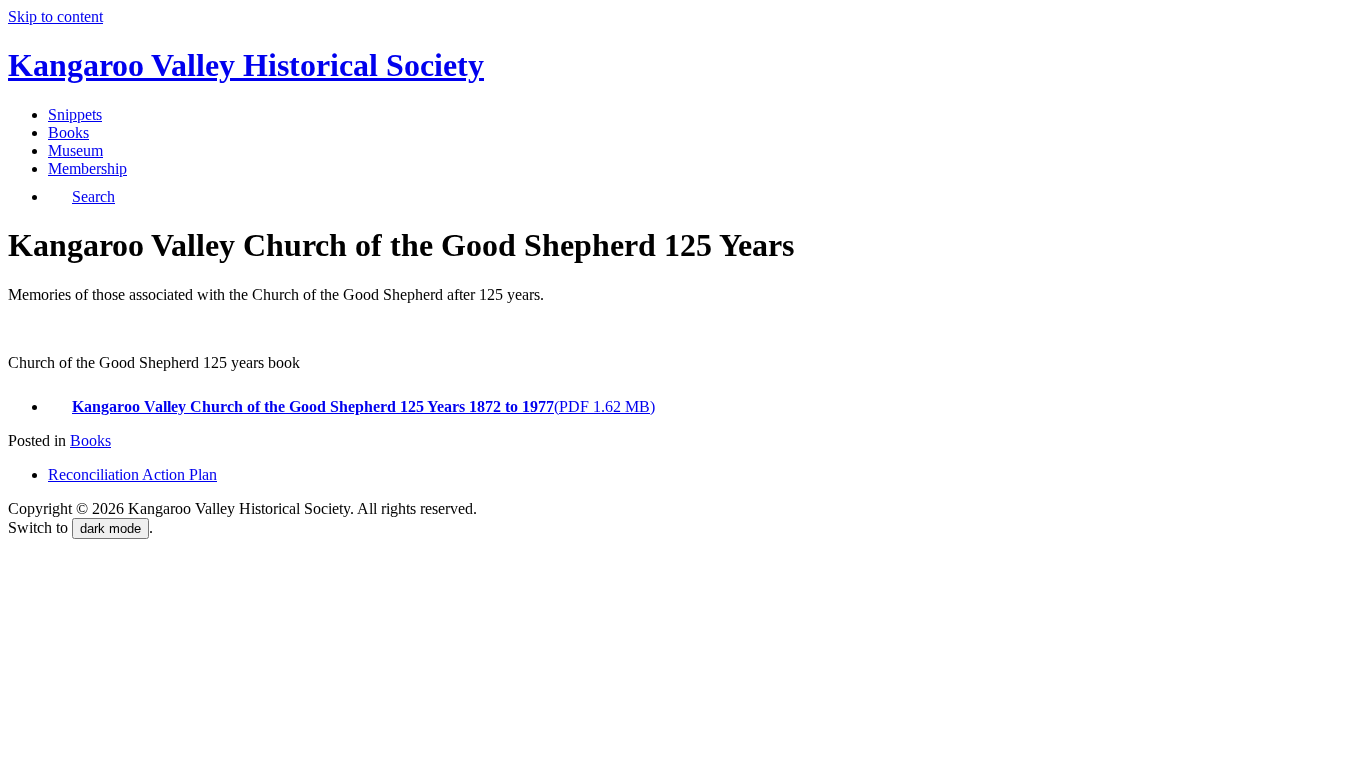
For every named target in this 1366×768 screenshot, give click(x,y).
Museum (75, 150)
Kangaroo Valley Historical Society (246, 65)
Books (68, 132)
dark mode (110, 528)
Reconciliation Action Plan (132, 474)
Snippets (75, 114)
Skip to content (55, 16)
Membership (87, 168)
